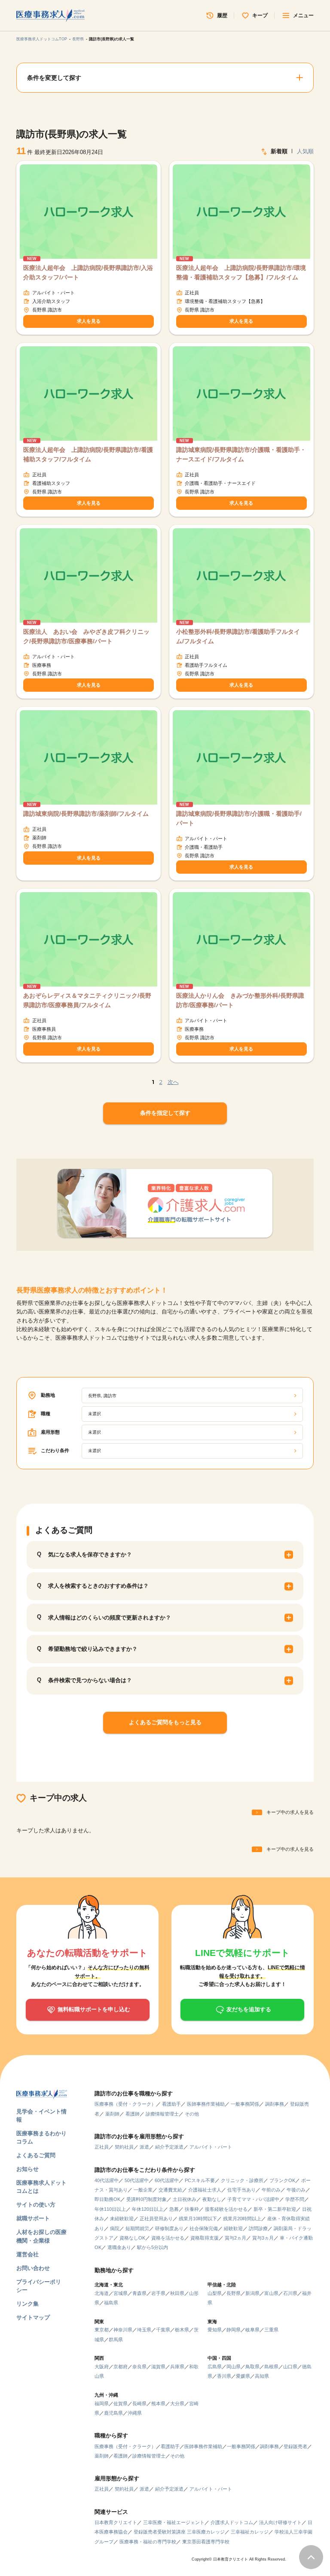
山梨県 (215, 2293)
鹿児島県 (113, 2413)
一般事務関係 (245, 2104)
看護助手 (171, 2104)
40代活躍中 (107, 2180)
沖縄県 (135, 2413)
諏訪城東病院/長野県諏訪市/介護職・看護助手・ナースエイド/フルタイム (241, 454)
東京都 (102, 2330)
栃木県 (182, 2330)
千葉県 (163, 2330)
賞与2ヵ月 (235, 2238)
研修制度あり (169, 2228)
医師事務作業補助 (206, 2104)
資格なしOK (132, 2238)
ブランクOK (282, 2180)
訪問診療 (258, 2228)
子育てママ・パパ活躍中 (253, 2199)
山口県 (290, 2367)
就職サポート (33, 2218)
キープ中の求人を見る (290, 1812)
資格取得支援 (205, 2238)
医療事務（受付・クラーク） (125, 2104)
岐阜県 (252, 2330)
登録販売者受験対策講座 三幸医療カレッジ (179, 2532)
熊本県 (158, 2403)
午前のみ (271, 2190)
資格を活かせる (168, 2238)
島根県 (271, 2367)
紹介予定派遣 (169, 2147)
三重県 (271, 2330)
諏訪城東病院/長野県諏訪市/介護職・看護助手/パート (239, 818)
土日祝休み (185, 2199)
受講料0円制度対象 (147, 2199)
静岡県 (234, 2330)
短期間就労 (137, 2228)
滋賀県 (158, 2367)
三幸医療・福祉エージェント (174, 2522)
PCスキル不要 (200, 2180)
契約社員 (124, 2147)
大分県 (177, 2403)
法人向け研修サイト (280, 2522)
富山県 (271, 2293)
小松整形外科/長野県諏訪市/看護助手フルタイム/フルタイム (238, 636)
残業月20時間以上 (242, 2219)
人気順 (305, 151)
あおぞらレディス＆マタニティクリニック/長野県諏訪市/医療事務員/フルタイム (87, 1000)
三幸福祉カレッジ (250, 2532)
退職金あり (119, 2247)
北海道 (102, 2293)
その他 (192, 2114)
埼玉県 (144, 2330)
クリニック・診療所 (242, 2180)
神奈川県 (123, 2330)
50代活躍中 (137, 2180)
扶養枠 (192, 2209)
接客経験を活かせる (226, 2209)
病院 (115, 2228)
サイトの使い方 (36, 2205)
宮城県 (121, 2293)
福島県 (111, 2303)
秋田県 (177, 2293)
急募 (174, 2209)
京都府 (121, 2367)
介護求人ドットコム (232, 2522)
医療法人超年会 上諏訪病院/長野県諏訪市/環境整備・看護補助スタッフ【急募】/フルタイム (241, 272)
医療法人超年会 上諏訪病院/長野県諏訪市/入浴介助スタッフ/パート (88, 272)
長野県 (78, 39)
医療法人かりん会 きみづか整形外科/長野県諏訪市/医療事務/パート (240, 1000)
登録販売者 (295, 2446)
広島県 (215, 2367)
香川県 (224, 2376)
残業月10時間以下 (198, 2219)
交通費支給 (170, 2190)
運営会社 (27, 2254)
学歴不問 (295, 2199)
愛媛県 (243, 2376)
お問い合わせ (33, 2268)
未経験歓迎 (122, 2219)
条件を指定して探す (165, 1113)
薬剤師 (112, 2114)
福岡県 (102, 2403)
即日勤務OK (107, 2199)
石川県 (290, 2293)
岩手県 (158, 2293)
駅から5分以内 (153, 2247)
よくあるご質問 (36, 2155)
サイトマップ (33, 2317)
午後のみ (296, 2190)
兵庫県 (177, 2367)
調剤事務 (275, 2104)
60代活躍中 (167, 2180)
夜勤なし (212, 2199)
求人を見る (89, 321)
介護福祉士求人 (205, 2190)
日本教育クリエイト (116, 2522)
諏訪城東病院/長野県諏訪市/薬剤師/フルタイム (86, 814)
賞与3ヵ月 (263, 2238)
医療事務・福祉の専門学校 (148, 2542)
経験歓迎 (233, 2228)
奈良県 (139, 2367)
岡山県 (234, 2367)
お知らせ (27, 2169)
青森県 (139, 2293)
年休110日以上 (110, 2209)
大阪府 (102, 2367)
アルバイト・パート (211, 2147)
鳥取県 (252, 2367)
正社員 (102, 2147)
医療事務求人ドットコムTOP (42, 39)
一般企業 (143, 2190)
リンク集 (27, 2304)
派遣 (144, 2147)
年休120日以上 (148, 2209)
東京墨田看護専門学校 (206, 2542)
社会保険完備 (204, 2228)
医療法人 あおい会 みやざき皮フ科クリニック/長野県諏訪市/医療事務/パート (86, 636)
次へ (173, 1082)
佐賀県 (121, 2403)
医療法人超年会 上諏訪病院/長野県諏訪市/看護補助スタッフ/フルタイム (88, 454)
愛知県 (215, 2330)
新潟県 (252, 2293)
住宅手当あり (241, 2190)
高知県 (262, 2376)
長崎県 (139, 2403)
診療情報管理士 (162, 2114)
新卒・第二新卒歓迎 (275, 2209)
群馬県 (116, 2340)
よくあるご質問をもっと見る (165, 1722)
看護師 (133, 2114)
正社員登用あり (156, 2219)
